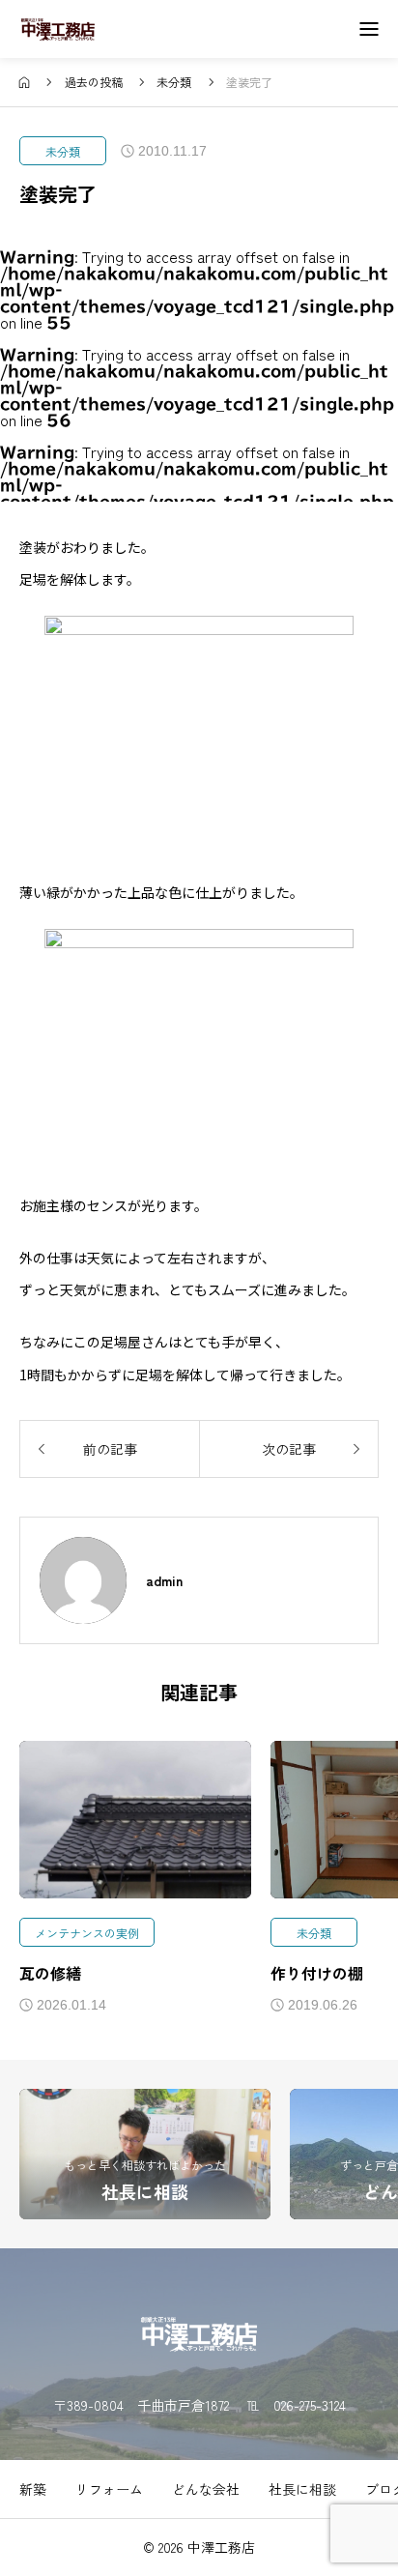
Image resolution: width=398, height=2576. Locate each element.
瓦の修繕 (50, 1973)
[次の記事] (289, 1449)
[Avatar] (83, 1580)
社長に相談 (302, 2489)
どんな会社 (206, 2489)
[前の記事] (109, 1449)
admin (164, 1580)
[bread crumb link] (25, 82)
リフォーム (109, 2489)
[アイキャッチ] (135, 1819)
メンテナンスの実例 (87, 1933)
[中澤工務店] (58, 29)
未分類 (63, 151)
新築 (33, 2489)
